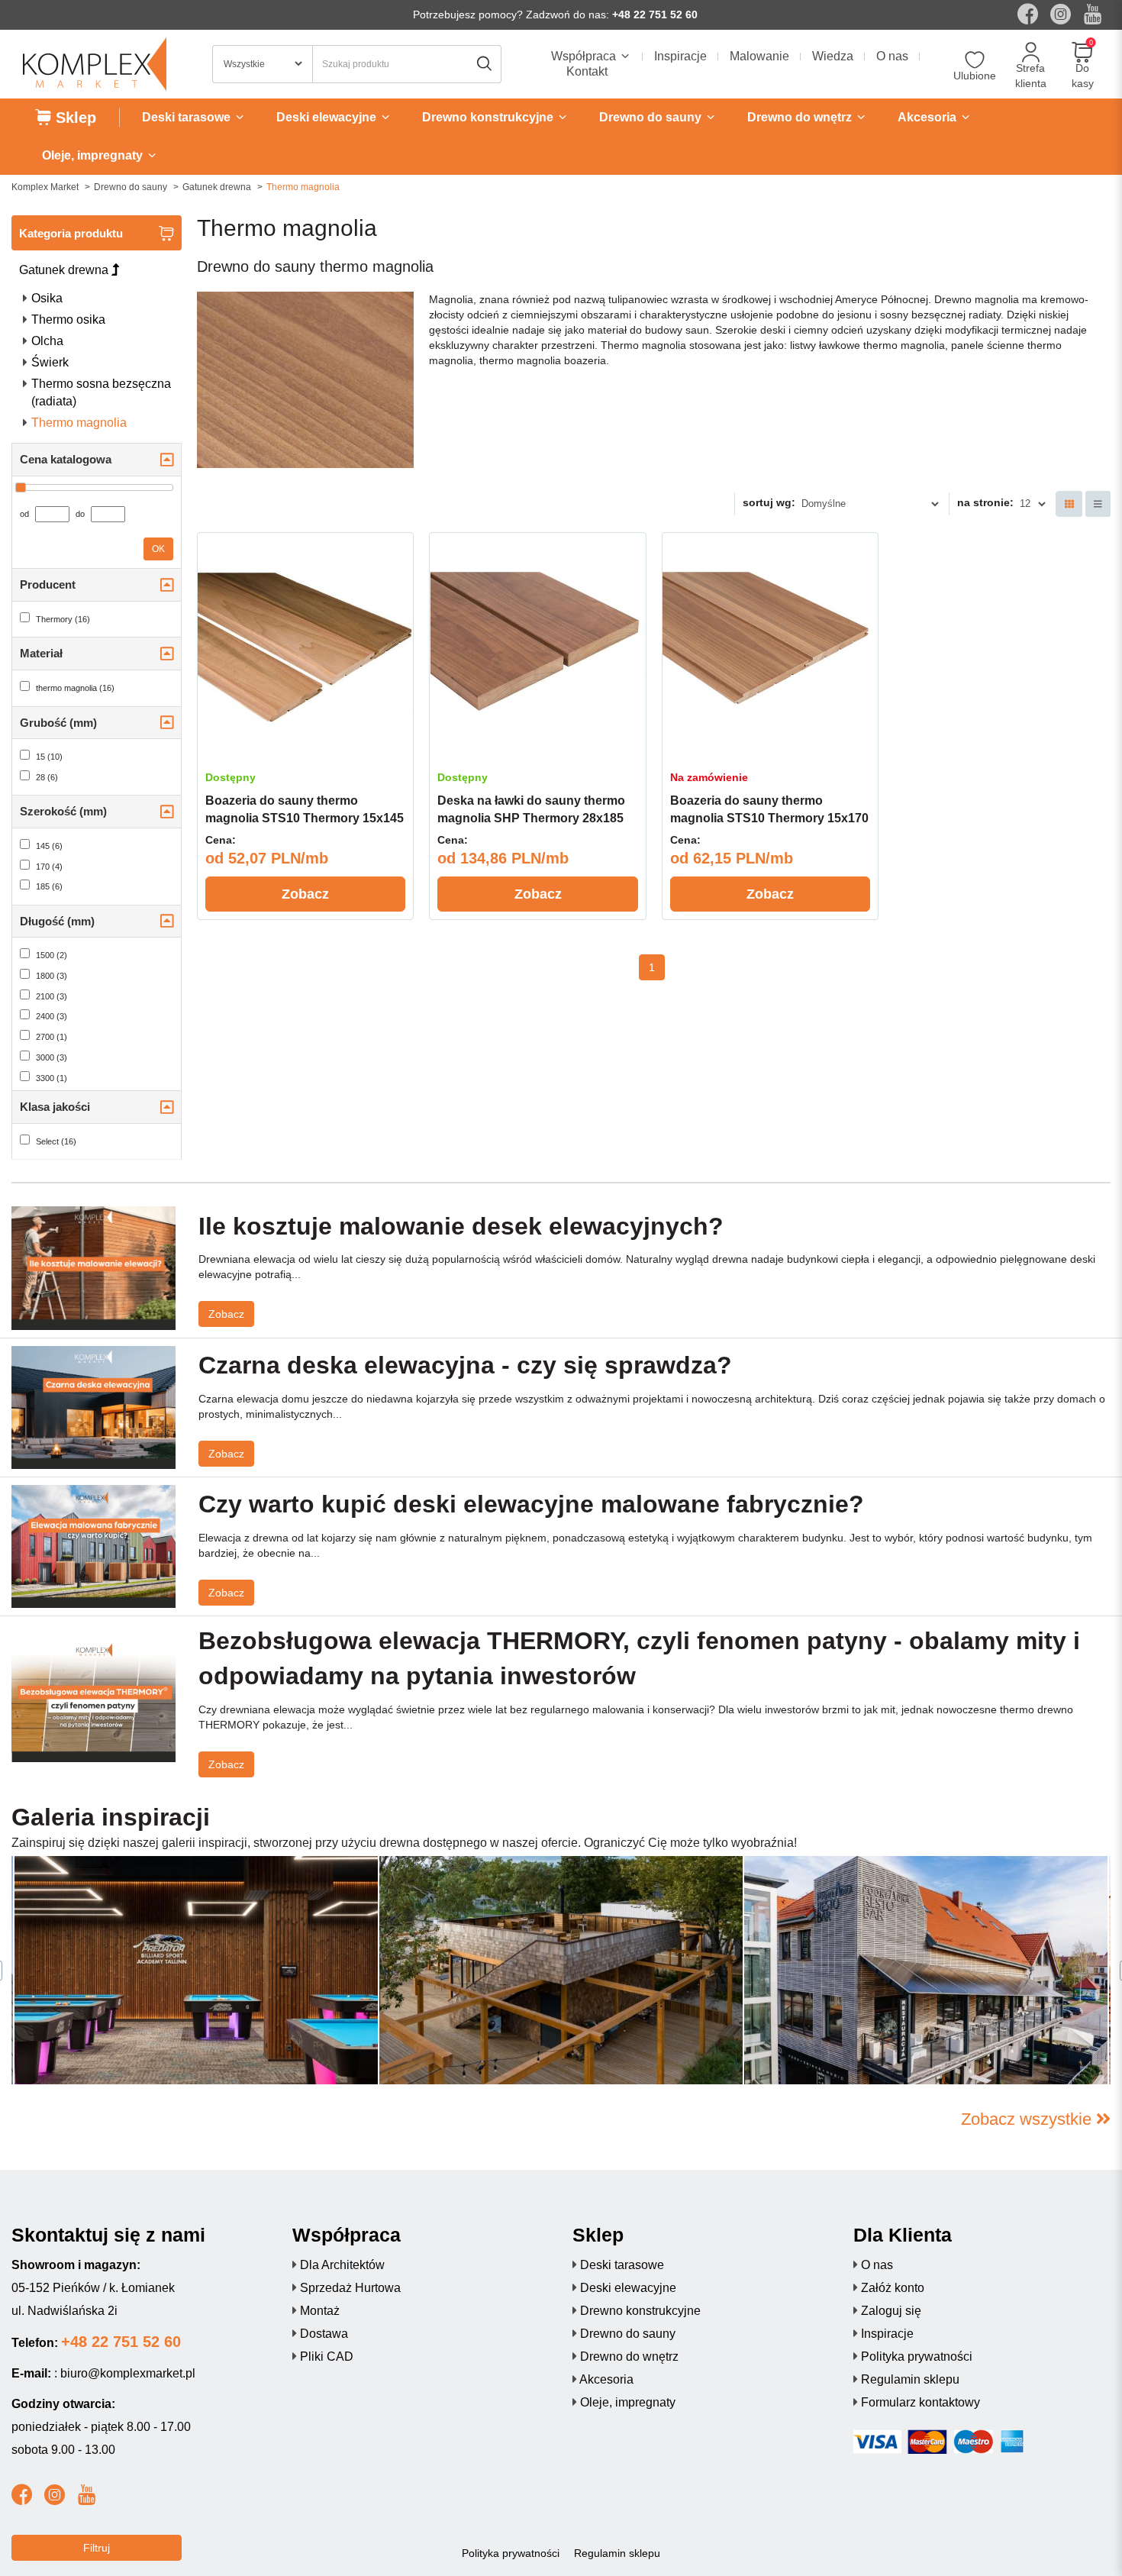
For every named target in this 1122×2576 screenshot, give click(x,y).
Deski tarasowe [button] (188, 117)
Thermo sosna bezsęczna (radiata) (101, 392)
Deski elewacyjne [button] (328, 117)
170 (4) (49, 867)
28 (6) (47, 777)
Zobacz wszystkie (1028, 2119)
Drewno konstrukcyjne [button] (489, 117)
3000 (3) (52, 1057)
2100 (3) (52, 996)
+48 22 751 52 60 (655, 15)
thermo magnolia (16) (75, 688)
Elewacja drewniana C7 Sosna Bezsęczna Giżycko (912, 2052)
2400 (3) (52, 1016)
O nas (892, 56)
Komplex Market (45, 187)
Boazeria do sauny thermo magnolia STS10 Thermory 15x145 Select (305, 818)
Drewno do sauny (131, 187)
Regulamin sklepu (910, 2379)
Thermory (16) (63, 619)
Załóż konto (893, 2288)
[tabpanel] (561, 1970)
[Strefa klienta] (1031, 53)
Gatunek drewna (217, 187)
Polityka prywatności (917, 2356)
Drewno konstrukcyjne (640, 2311)
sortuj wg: (769, 502)
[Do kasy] (1083, 53)
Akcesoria (606, 2379)
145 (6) (49, 846)
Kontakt (587, 71)
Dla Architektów (342, 2265)
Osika (47, 298)
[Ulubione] (974, 60)
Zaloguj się (891, 2311)
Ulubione (975, 76)
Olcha (47, 341)
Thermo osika (68, 320)
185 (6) (49, 886)
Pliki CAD (327, 2356)
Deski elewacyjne (628, 2288)
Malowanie (759, 56)
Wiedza (833, 56)
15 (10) (49, 757)
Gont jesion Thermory (464, 2052)
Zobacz (305, 894)
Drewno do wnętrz (629, 2356)
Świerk (50, 362)
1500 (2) (52, 955)
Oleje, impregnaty (628, 2402)
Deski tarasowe (622, 2265)
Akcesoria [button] (929, 117)
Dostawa (324, 2334)
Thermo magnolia (79, 423)
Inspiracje (680, 56)
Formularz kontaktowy (920, 2402)
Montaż (320, 2311)
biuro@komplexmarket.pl (128, 2373)
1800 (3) (52, 976)
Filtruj (97, 2548)
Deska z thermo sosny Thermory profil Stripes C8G (184, 2052)
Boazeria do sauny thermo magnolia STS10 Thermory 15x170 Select (769, 818)
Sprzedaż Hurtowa (350, 2288)
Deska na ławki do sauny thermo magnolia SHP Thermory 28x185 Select (531, 818)
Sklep (74, 118)
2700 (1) (52, 1037)
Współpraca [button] (585, 56)
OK (158, 549)
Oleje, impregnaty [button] (94, 155)
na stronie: (985, 502)
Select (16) (56, 1141)
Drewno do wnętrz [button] (801, 117)
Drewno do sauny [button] (652, 117)
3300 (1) (52, 1078)
